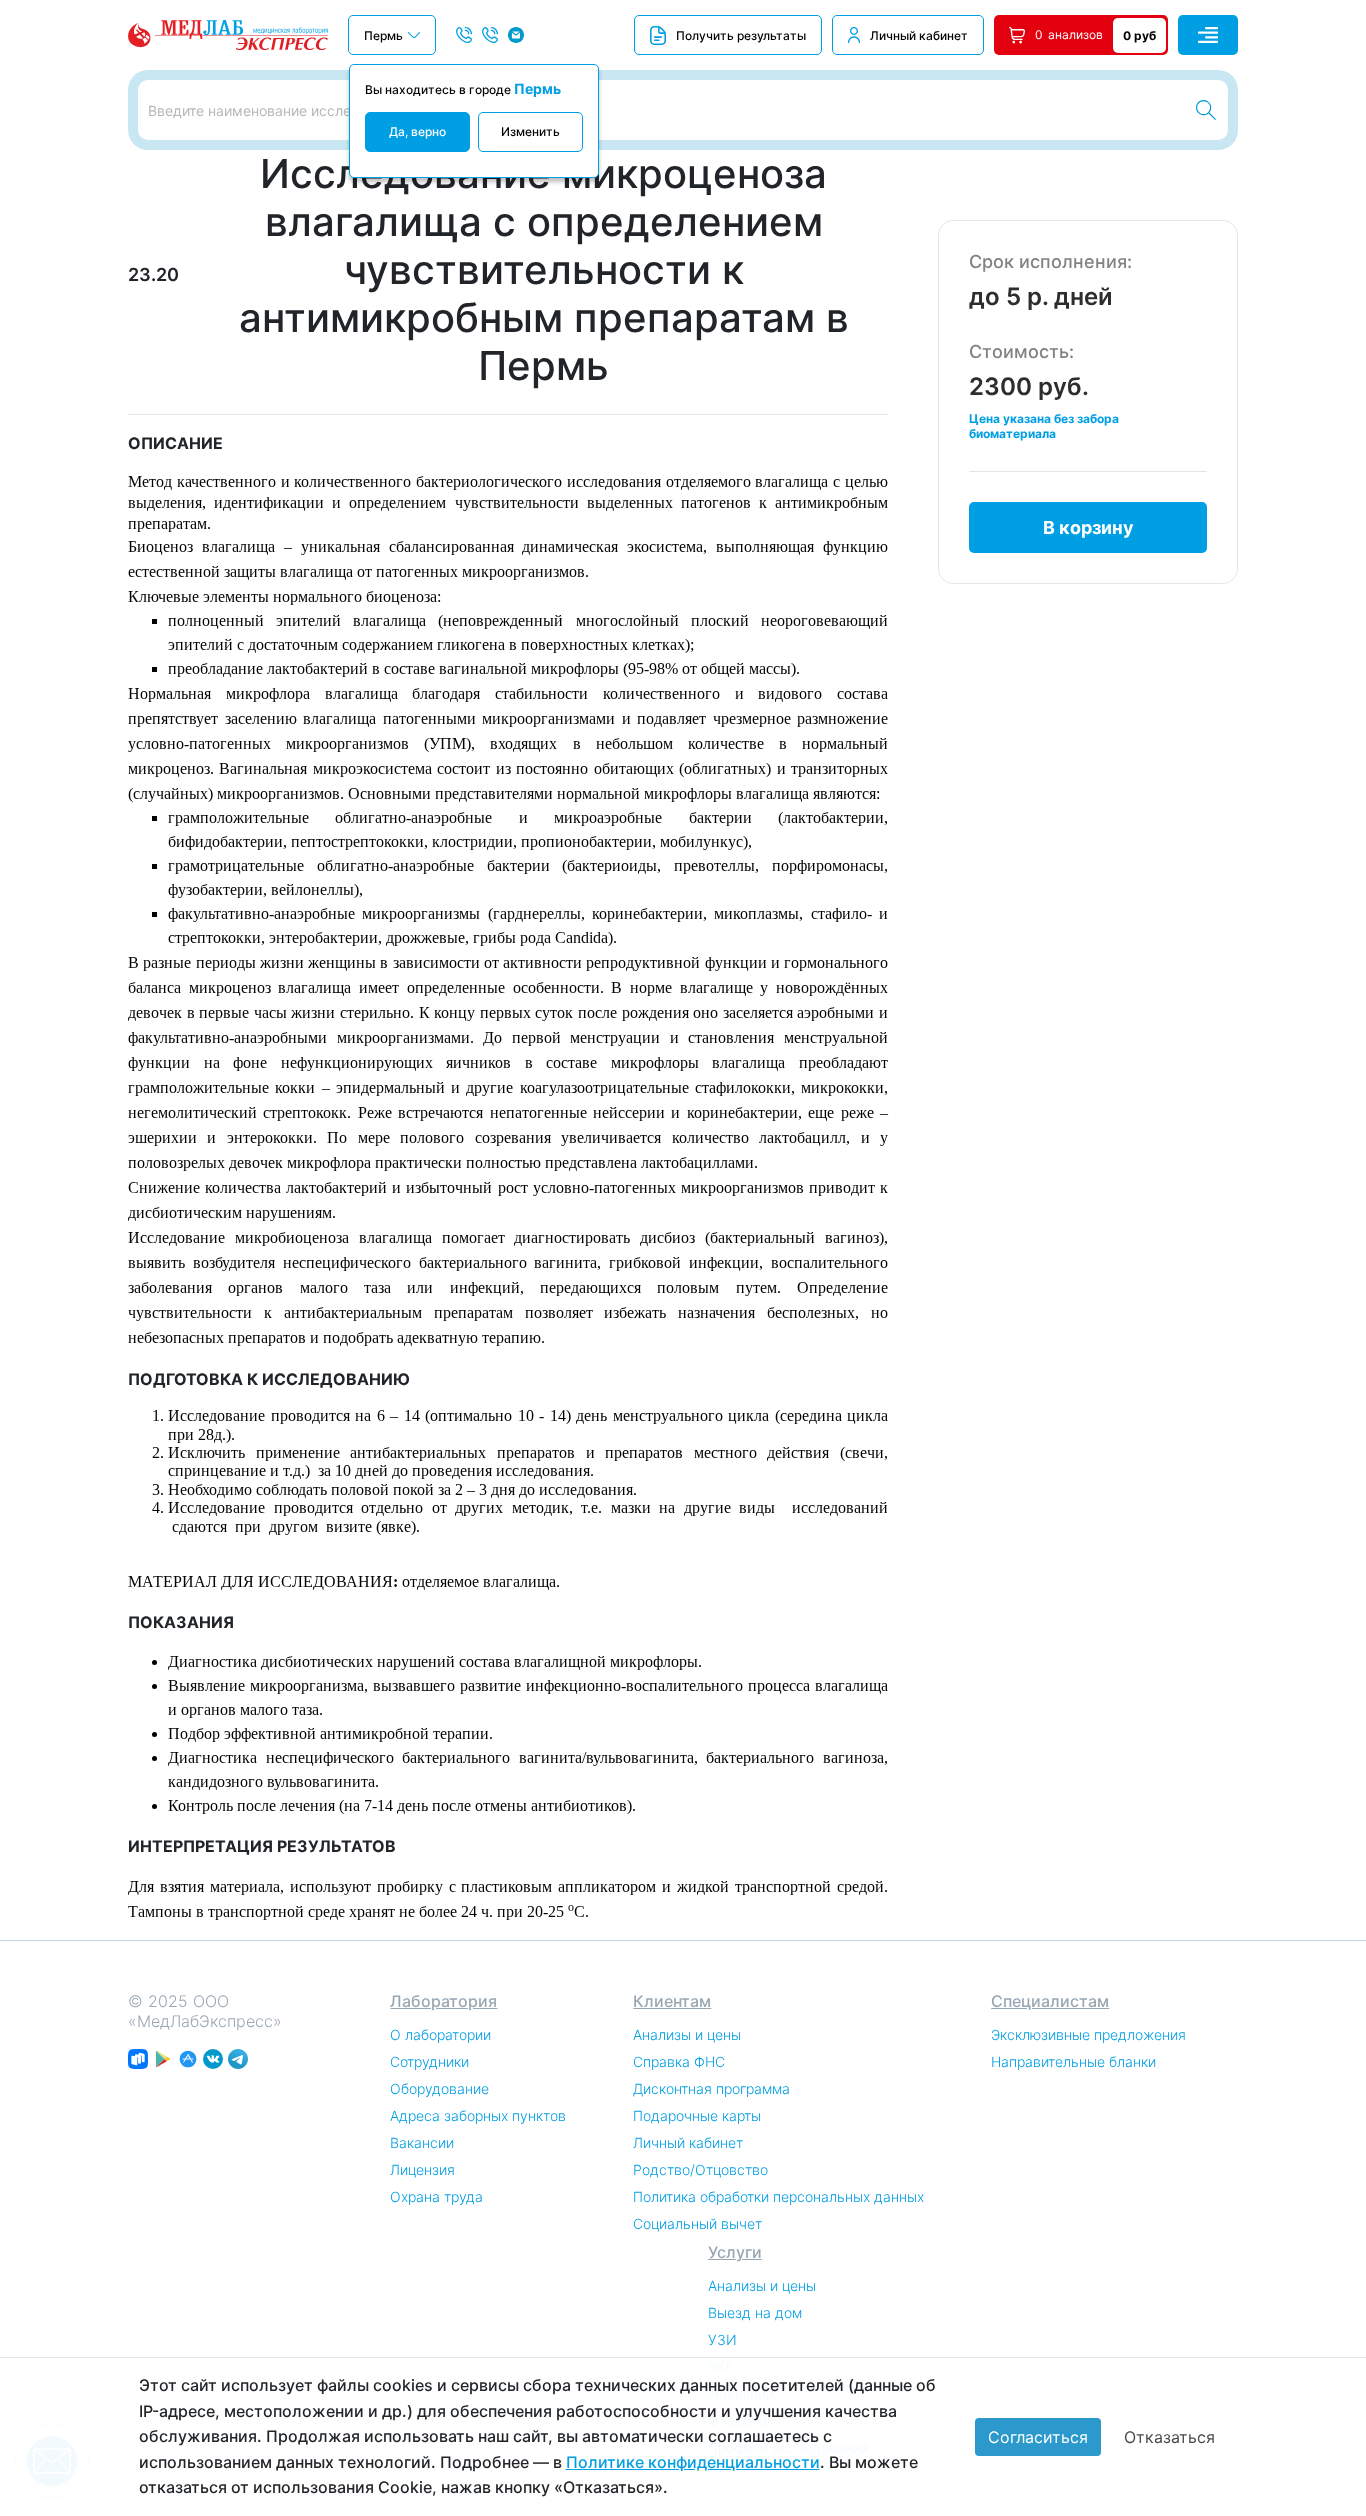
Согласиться (1038, 2437)
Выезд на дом (755, 2312)
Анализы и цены (687, 2034)
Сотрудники (429, 2061)
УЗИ (722, 2339)
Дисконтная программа (711, 2088)
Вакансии (422, 2142)
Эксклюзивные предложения (1088, 2034)
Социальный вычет (697, 2223)
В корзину (1088, 527)
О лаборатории (440, 2034)
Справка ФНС (679, 2061)
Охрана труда (436, 2196)
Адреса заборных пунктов (478, 2115)
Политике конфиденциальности (693, 2462)
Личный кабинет (919, 35)
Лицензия (422, 2169)
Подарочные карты (697, 2115)
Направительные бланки (1073, 2061)
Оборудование (439, 2088)
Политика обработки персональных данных (778, 2196)
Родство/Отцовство (700, 2169)
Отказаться (1169, 2437)
